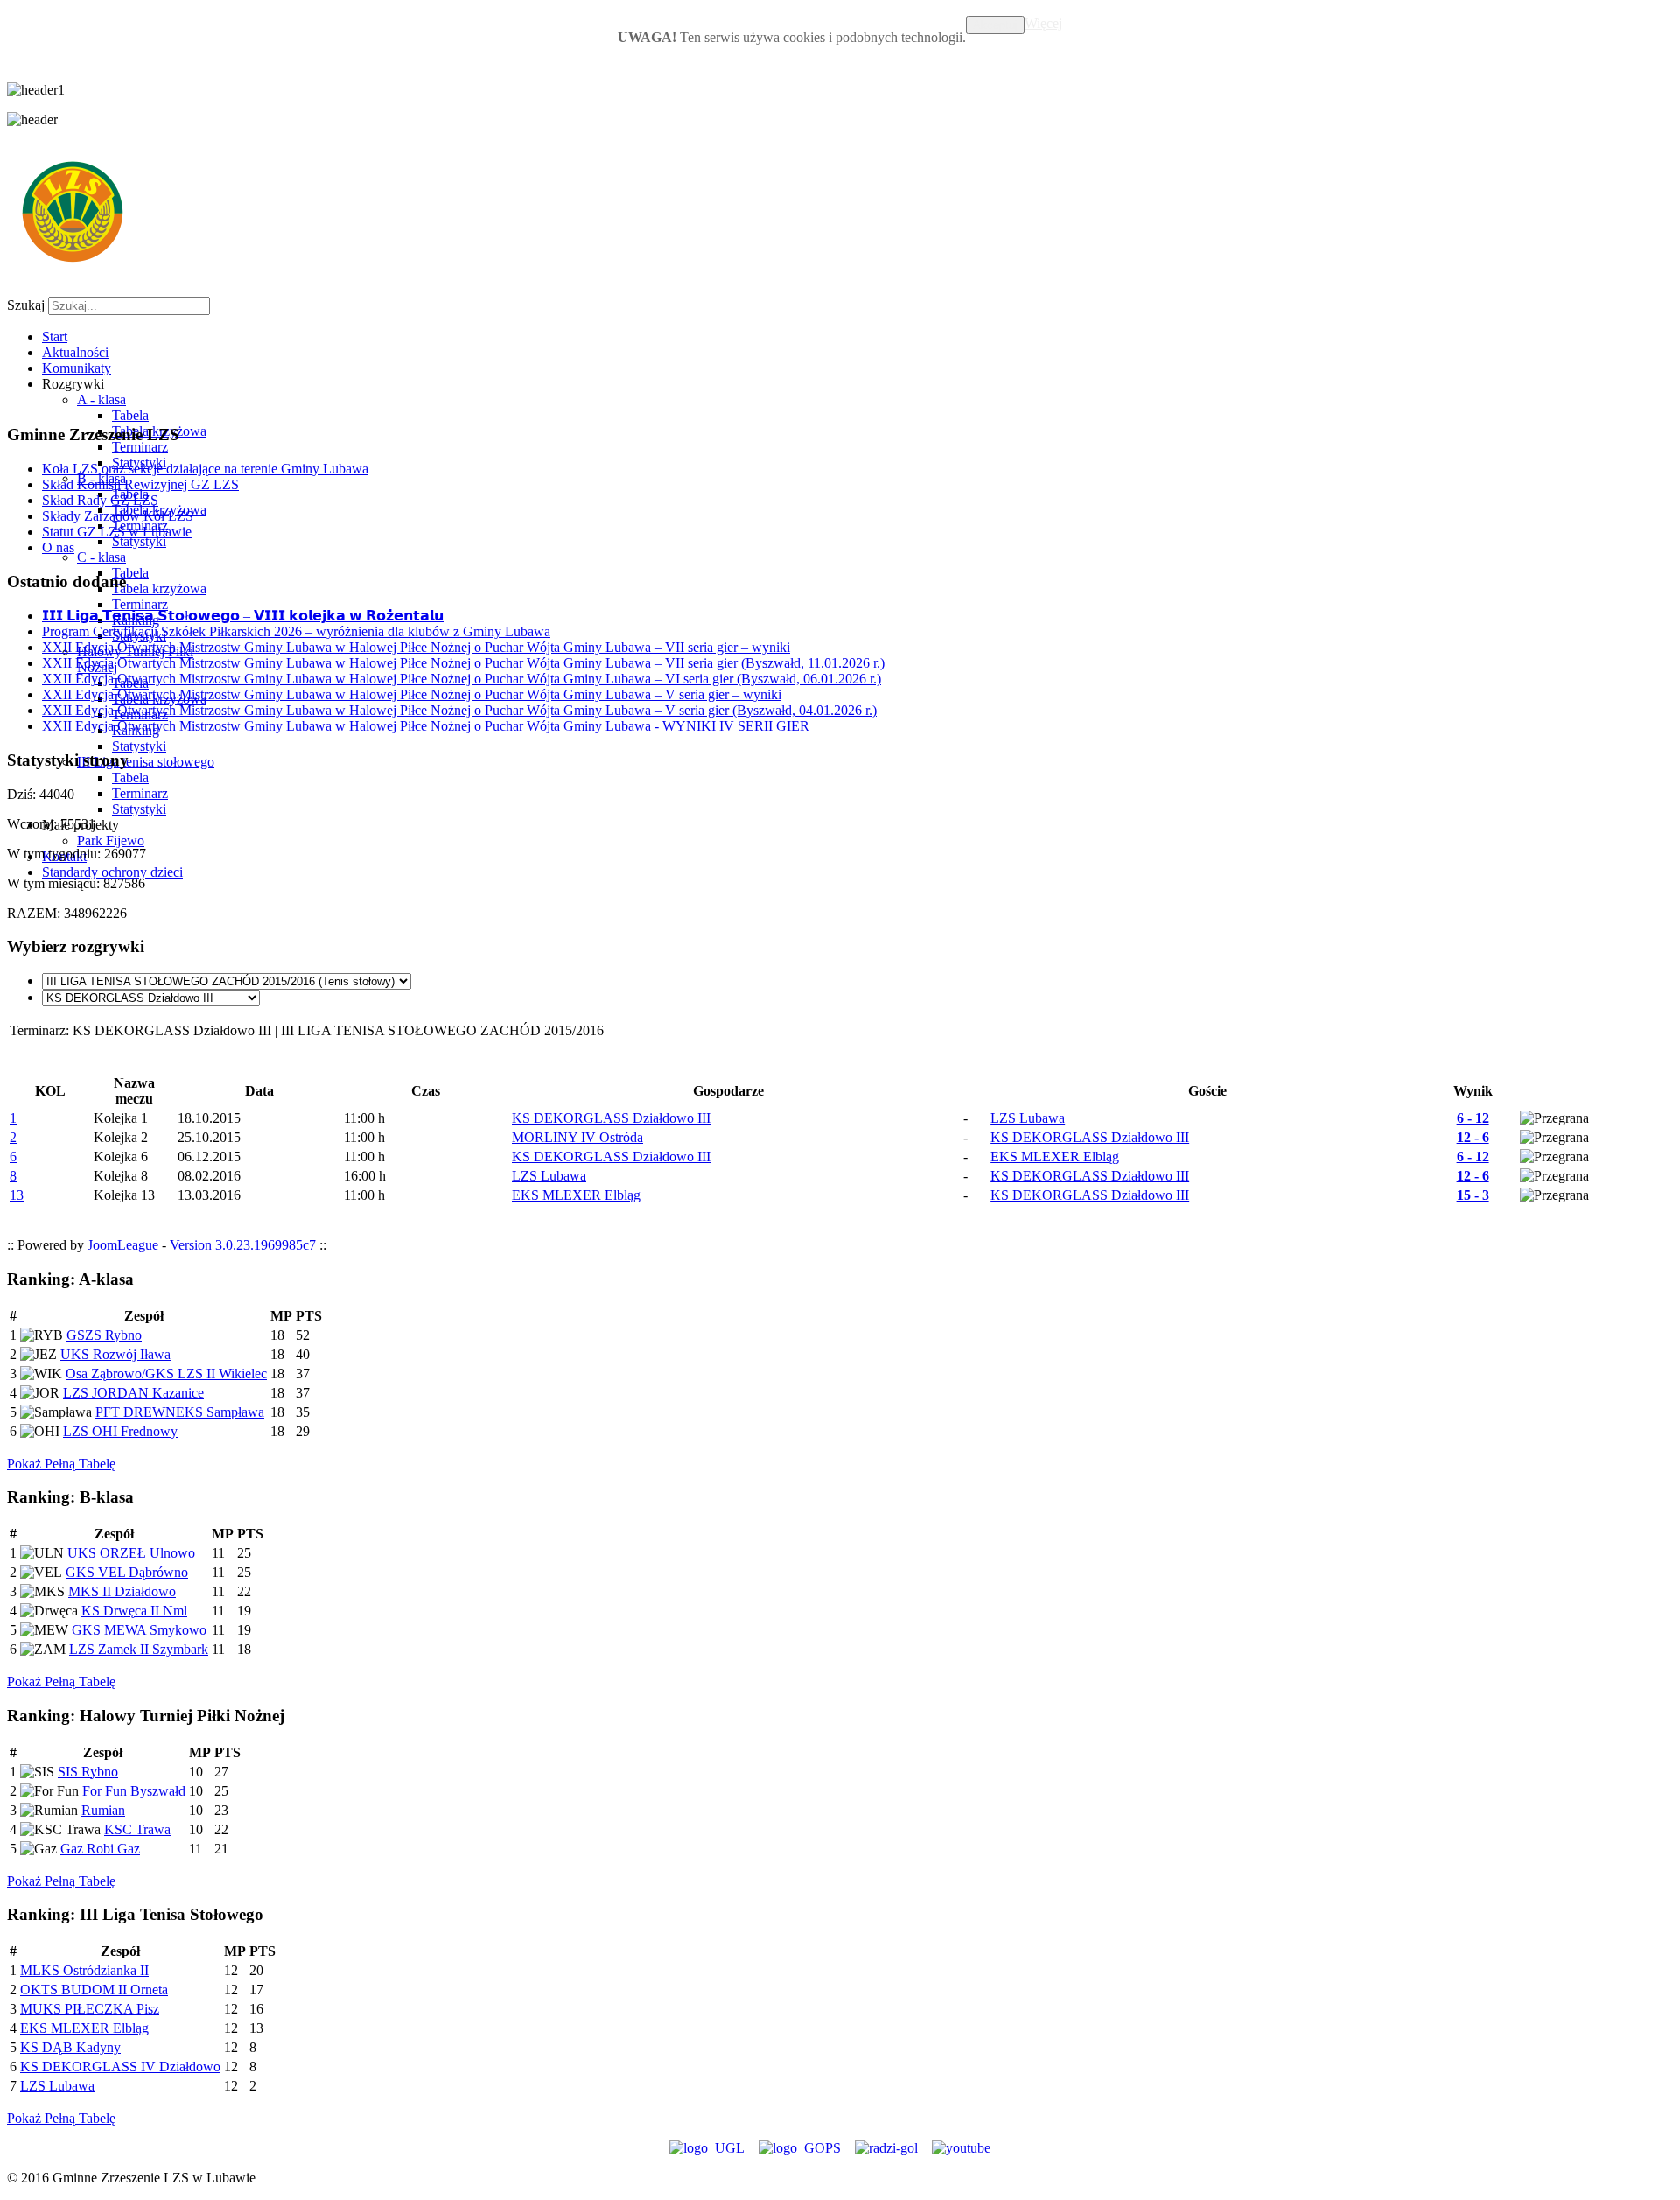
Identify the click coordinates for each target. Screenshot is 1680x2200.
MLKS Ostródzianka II (84, 1970)
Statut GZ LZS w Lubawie (117, 532)
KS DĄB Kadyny (70, 2047)
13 (17, 1195)
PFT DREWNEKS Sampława (180, 1412)
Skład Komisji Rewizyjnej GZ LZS (140, 484)
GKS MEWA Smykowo (139, 1630)
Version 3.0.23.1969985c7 (243, 1245)
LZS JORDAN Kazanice (133, 1393)
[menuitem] (55, 336)
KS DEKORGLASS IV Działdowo (120, 2067)
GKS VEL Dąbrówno (127, 1572)
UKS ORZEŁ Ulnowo (131, 1553)
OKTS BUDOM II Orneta (94, 1990)
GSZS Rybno (104, 1335)
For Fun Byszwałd (134, 1791)
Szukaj (26, 305)
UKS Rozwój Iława (115, 1354)
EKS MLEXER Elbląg (84, 2028)
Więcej (1043, 23)
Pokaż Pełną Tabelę (61, 1464)
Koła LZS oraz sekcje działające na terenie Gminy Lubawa (205, 469)
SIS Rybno (88, 1772)
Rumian (103, 1810)
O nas (58, 547)
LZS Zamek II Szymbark (139, 1649)
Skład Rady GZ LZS (100, 500)
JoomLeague (123, 1245)
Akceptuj (995, 25)
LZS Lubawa (57, 2086)
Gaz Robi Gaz (100, 1849)
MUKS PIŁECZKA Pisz (90, 2009)
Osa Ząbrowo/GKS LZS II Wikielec (166, 1373)
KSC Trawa (137, 1829)
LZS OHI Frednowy (120, 1431)
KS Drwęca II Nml (134, 1611)
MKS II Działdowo (122, 1591)
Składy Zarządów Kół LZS (118, 516)
